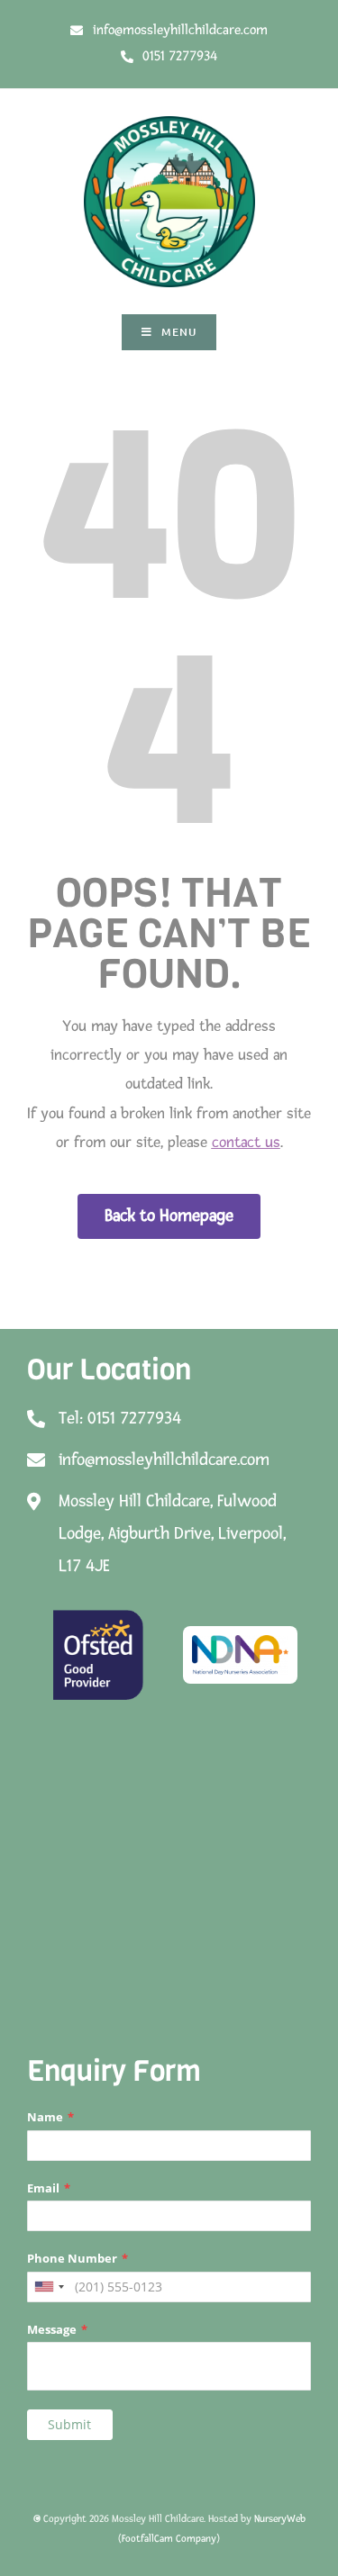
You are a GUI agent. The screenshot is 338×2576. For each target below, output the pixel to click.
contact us (246, 1142)
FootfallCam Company (169, 2539)
